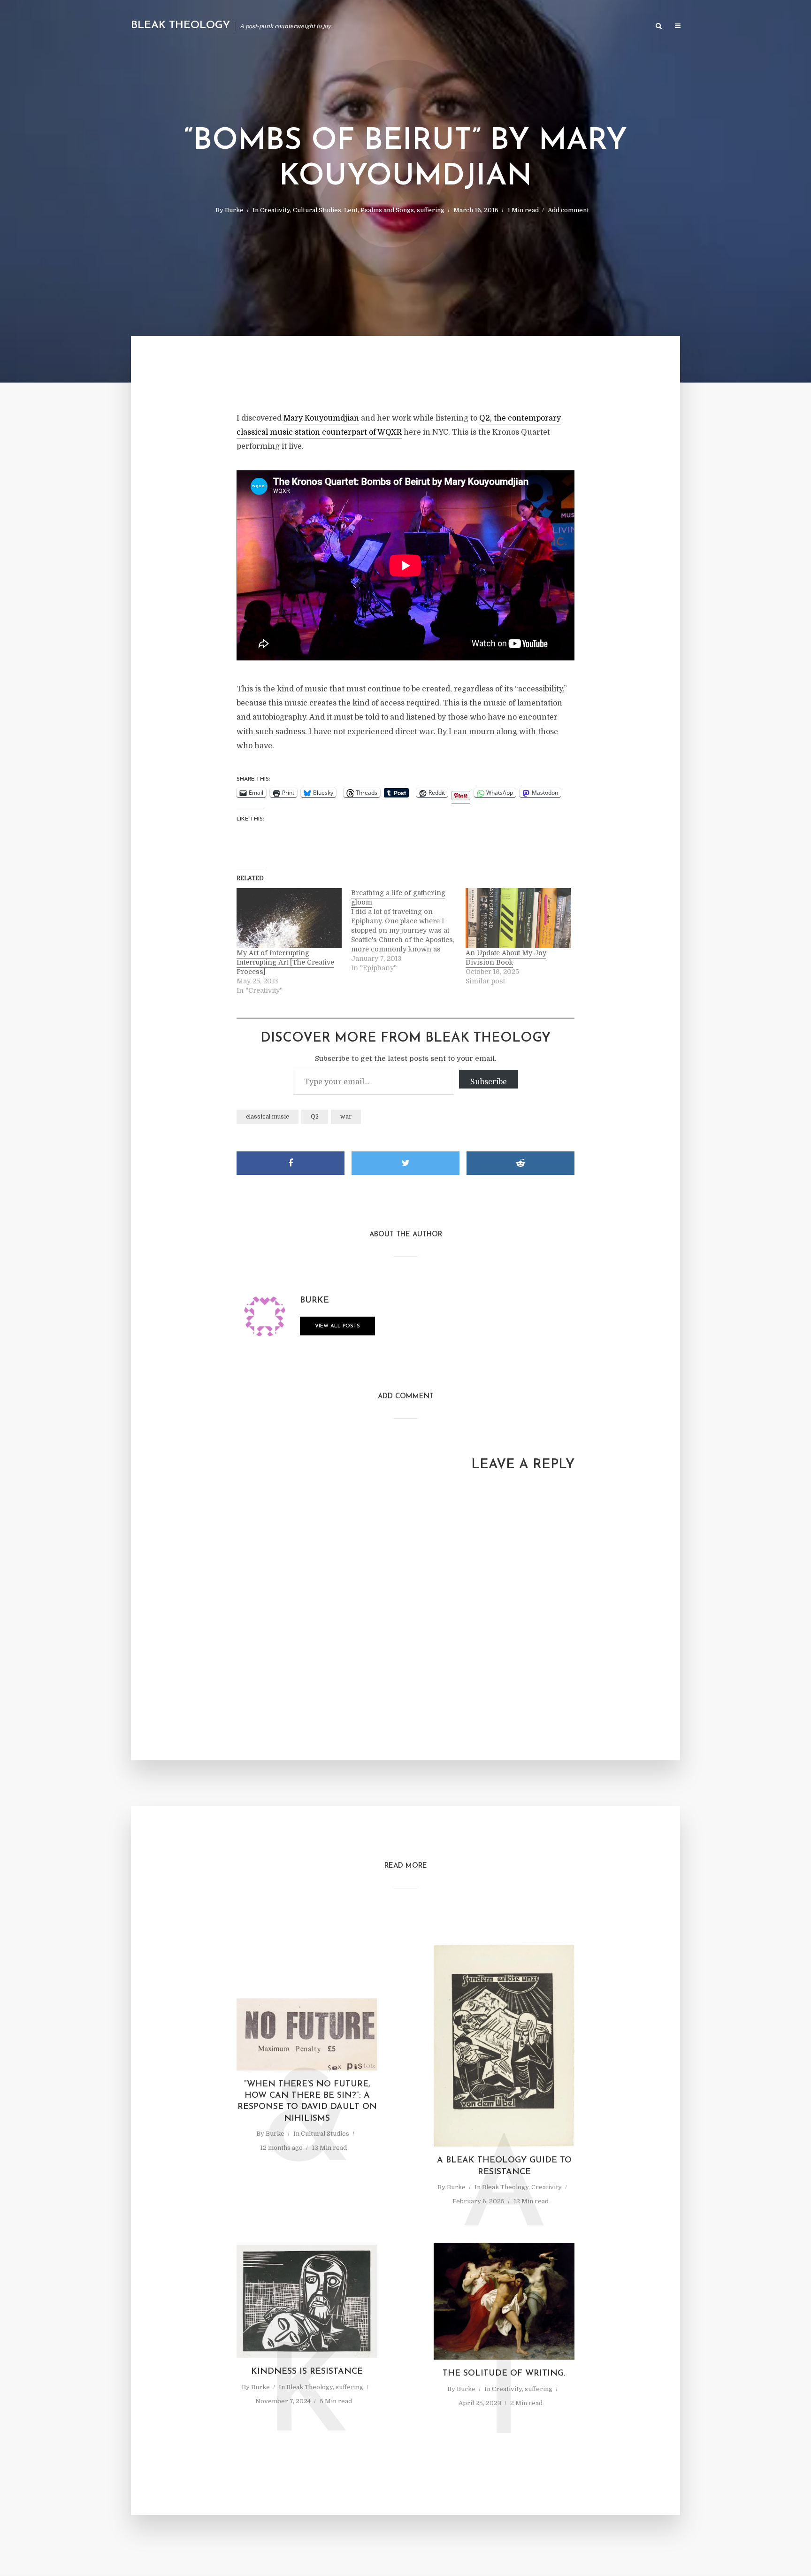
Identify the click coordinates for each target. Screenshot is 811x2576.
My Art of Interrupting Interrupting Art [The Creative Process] (285, 962)
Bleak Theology (180, 26)
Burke (234, 210)
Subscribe (489, 1082)
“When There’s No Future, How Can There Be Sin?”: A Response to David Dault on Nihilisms (307, 2102)
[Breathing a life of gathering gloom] (408, 930)
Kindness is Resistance (307, 2372)
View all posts (337, 1326)
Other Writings (619, 27)
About (535, 27)
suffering (431, 210)
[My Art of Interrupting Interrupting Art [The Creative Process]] (289, 918)
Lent (351, 210)
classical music (268, 1117)
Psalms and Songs (387, 210)
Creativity (275, 210)
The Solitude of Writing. (504, 2374)
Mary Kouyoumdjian (321, 418)
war (346, 1117)
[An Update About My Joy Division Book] (518, 918)
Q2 (315, 1117)
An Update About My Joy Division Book (506, 958)
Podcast (570, 27)
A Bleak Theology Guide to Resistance (504, 2166)
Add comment (568, 210)
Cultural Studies (317, 210)
